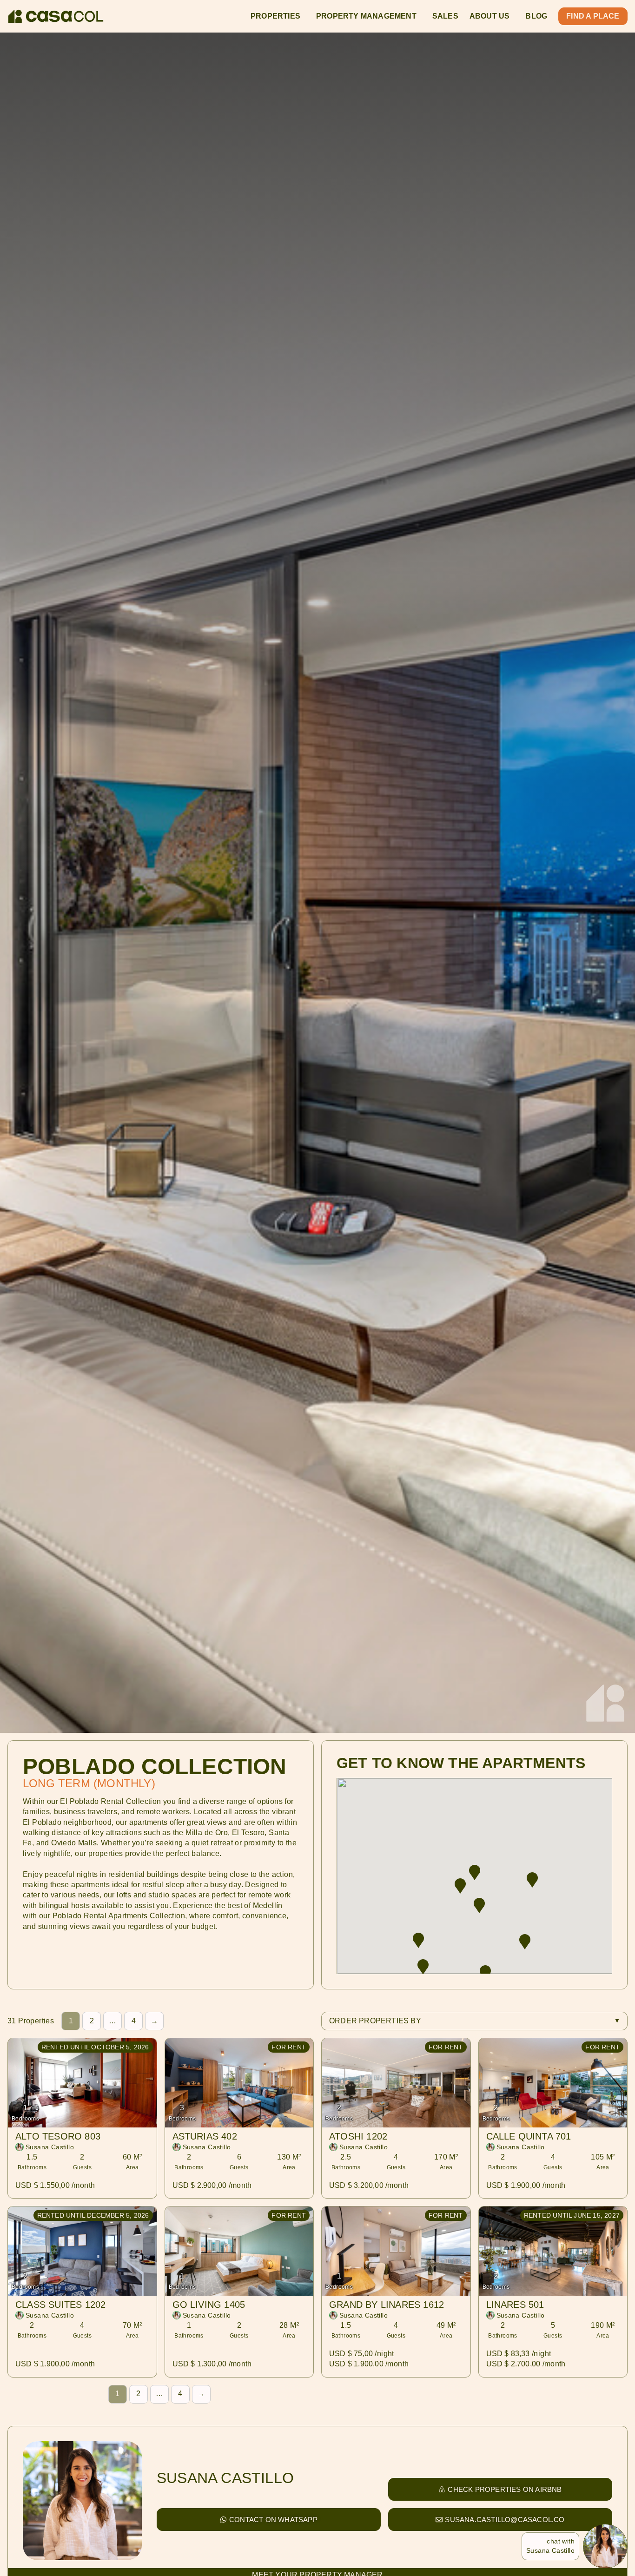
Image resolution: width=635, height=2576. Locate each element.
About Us (490, 16)
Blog (536, 16)
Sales (445, 16)
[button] (525, 1940)
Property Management (366, 16)
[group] (525, 1940)
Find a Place (593, 16)
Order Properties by (375, 2021)
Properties (275, 16)
